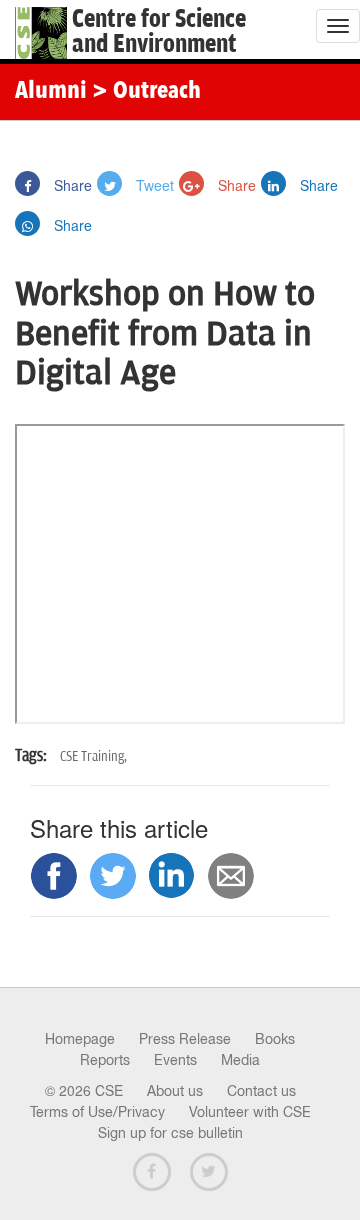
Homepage (80, 1039)
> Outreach (146, 92)
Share (71, 185)
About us (175, 1091)
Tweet (153, 185)
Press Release (185, 1039)
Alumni (51, 92)
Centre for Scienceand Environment (159, 32)
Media (240, 1060)
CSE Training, (93, 756)
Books (275, 1039)
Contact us (261, 1091)
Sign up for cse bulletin (170, 1133)
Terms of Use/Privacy (97, 1112)
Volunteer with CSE (250, 1112)
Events (175, 1060)
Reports (105, 1060)
